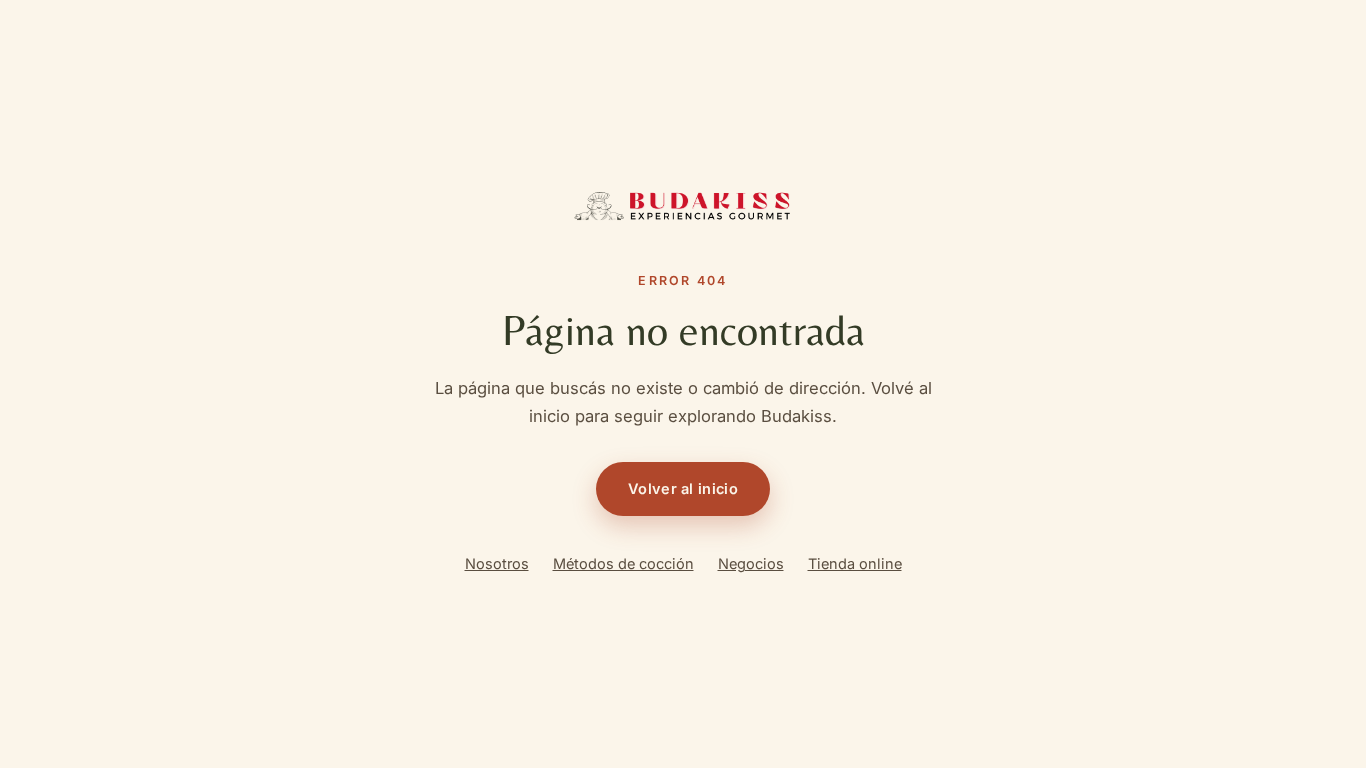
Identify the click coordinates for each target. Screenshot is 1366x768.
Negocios (751, 563)
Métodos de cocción (623, 563)
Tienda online (855, 563)
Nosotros (497, 563)
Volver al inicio (683, 488)
